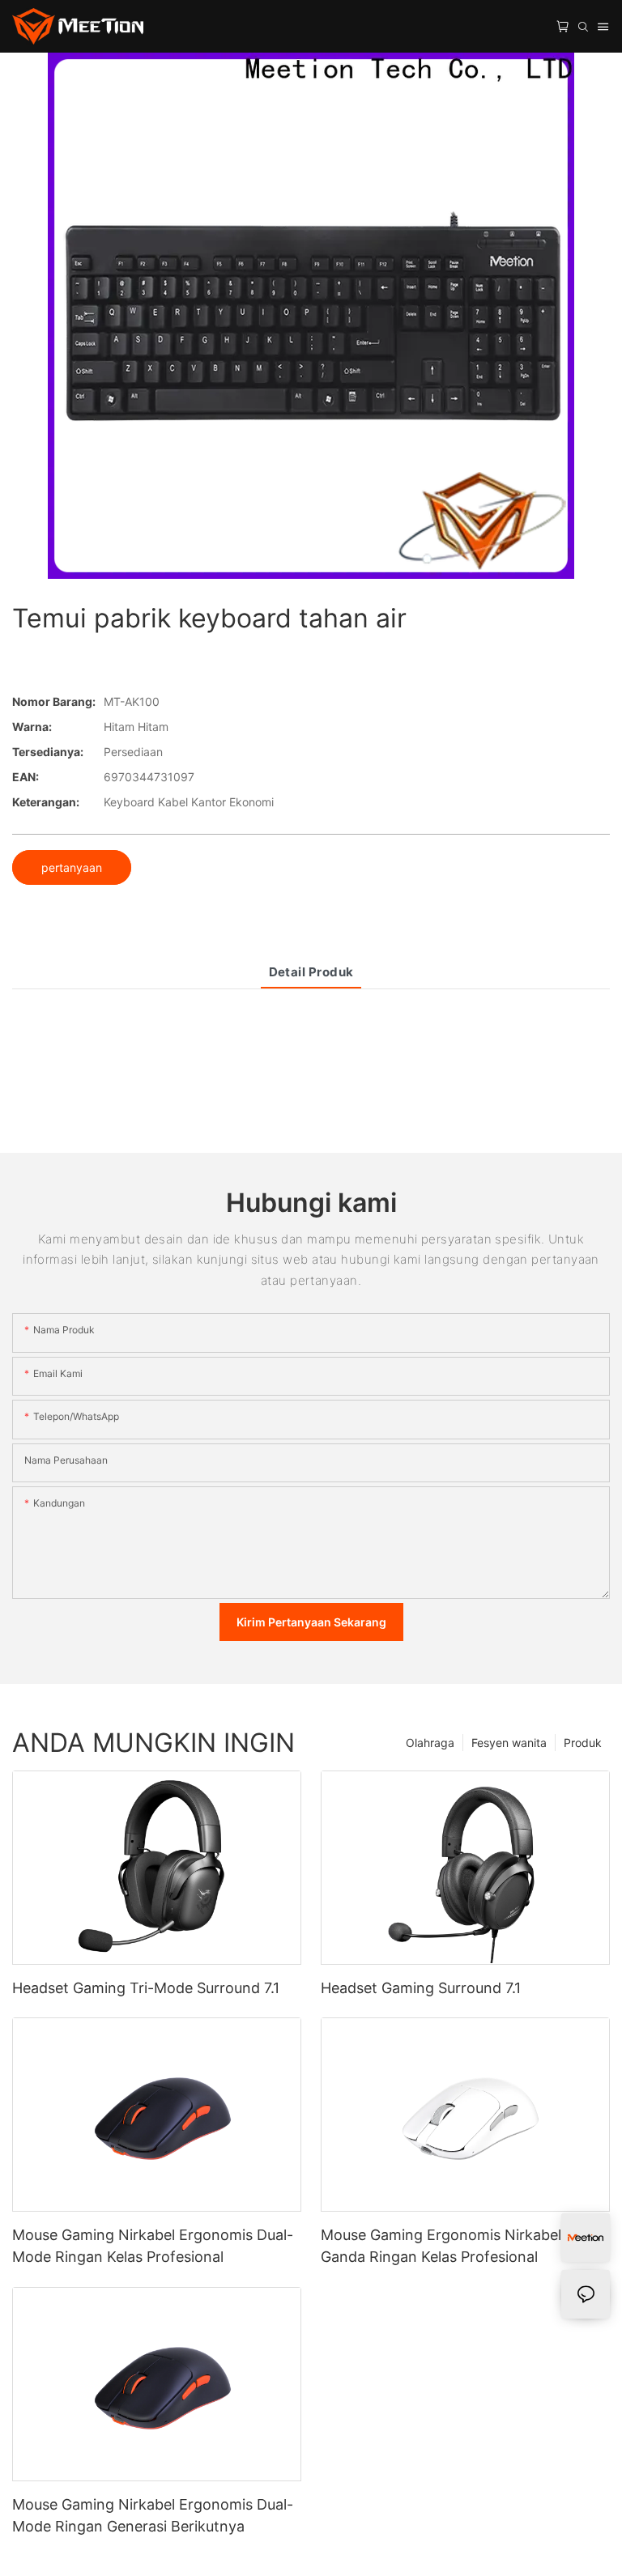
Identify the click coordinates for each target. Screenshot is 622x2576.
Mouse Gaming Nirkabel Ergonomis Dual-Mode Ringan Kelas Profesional (153, 2246)
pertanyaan (72, 867)
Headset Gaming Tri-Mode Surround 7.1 (146, 1988)
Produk (583, 1743)
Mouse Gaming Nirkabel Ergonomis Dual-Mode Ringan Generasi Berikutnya (153, 2515)
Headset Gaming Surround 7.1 (421, 1988)
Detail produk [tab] (311, 972)
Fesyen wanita (509, 1743)
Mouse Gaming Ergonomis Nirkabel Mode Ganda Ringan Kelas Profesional (462, 2246)
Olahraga (430, 1743)
